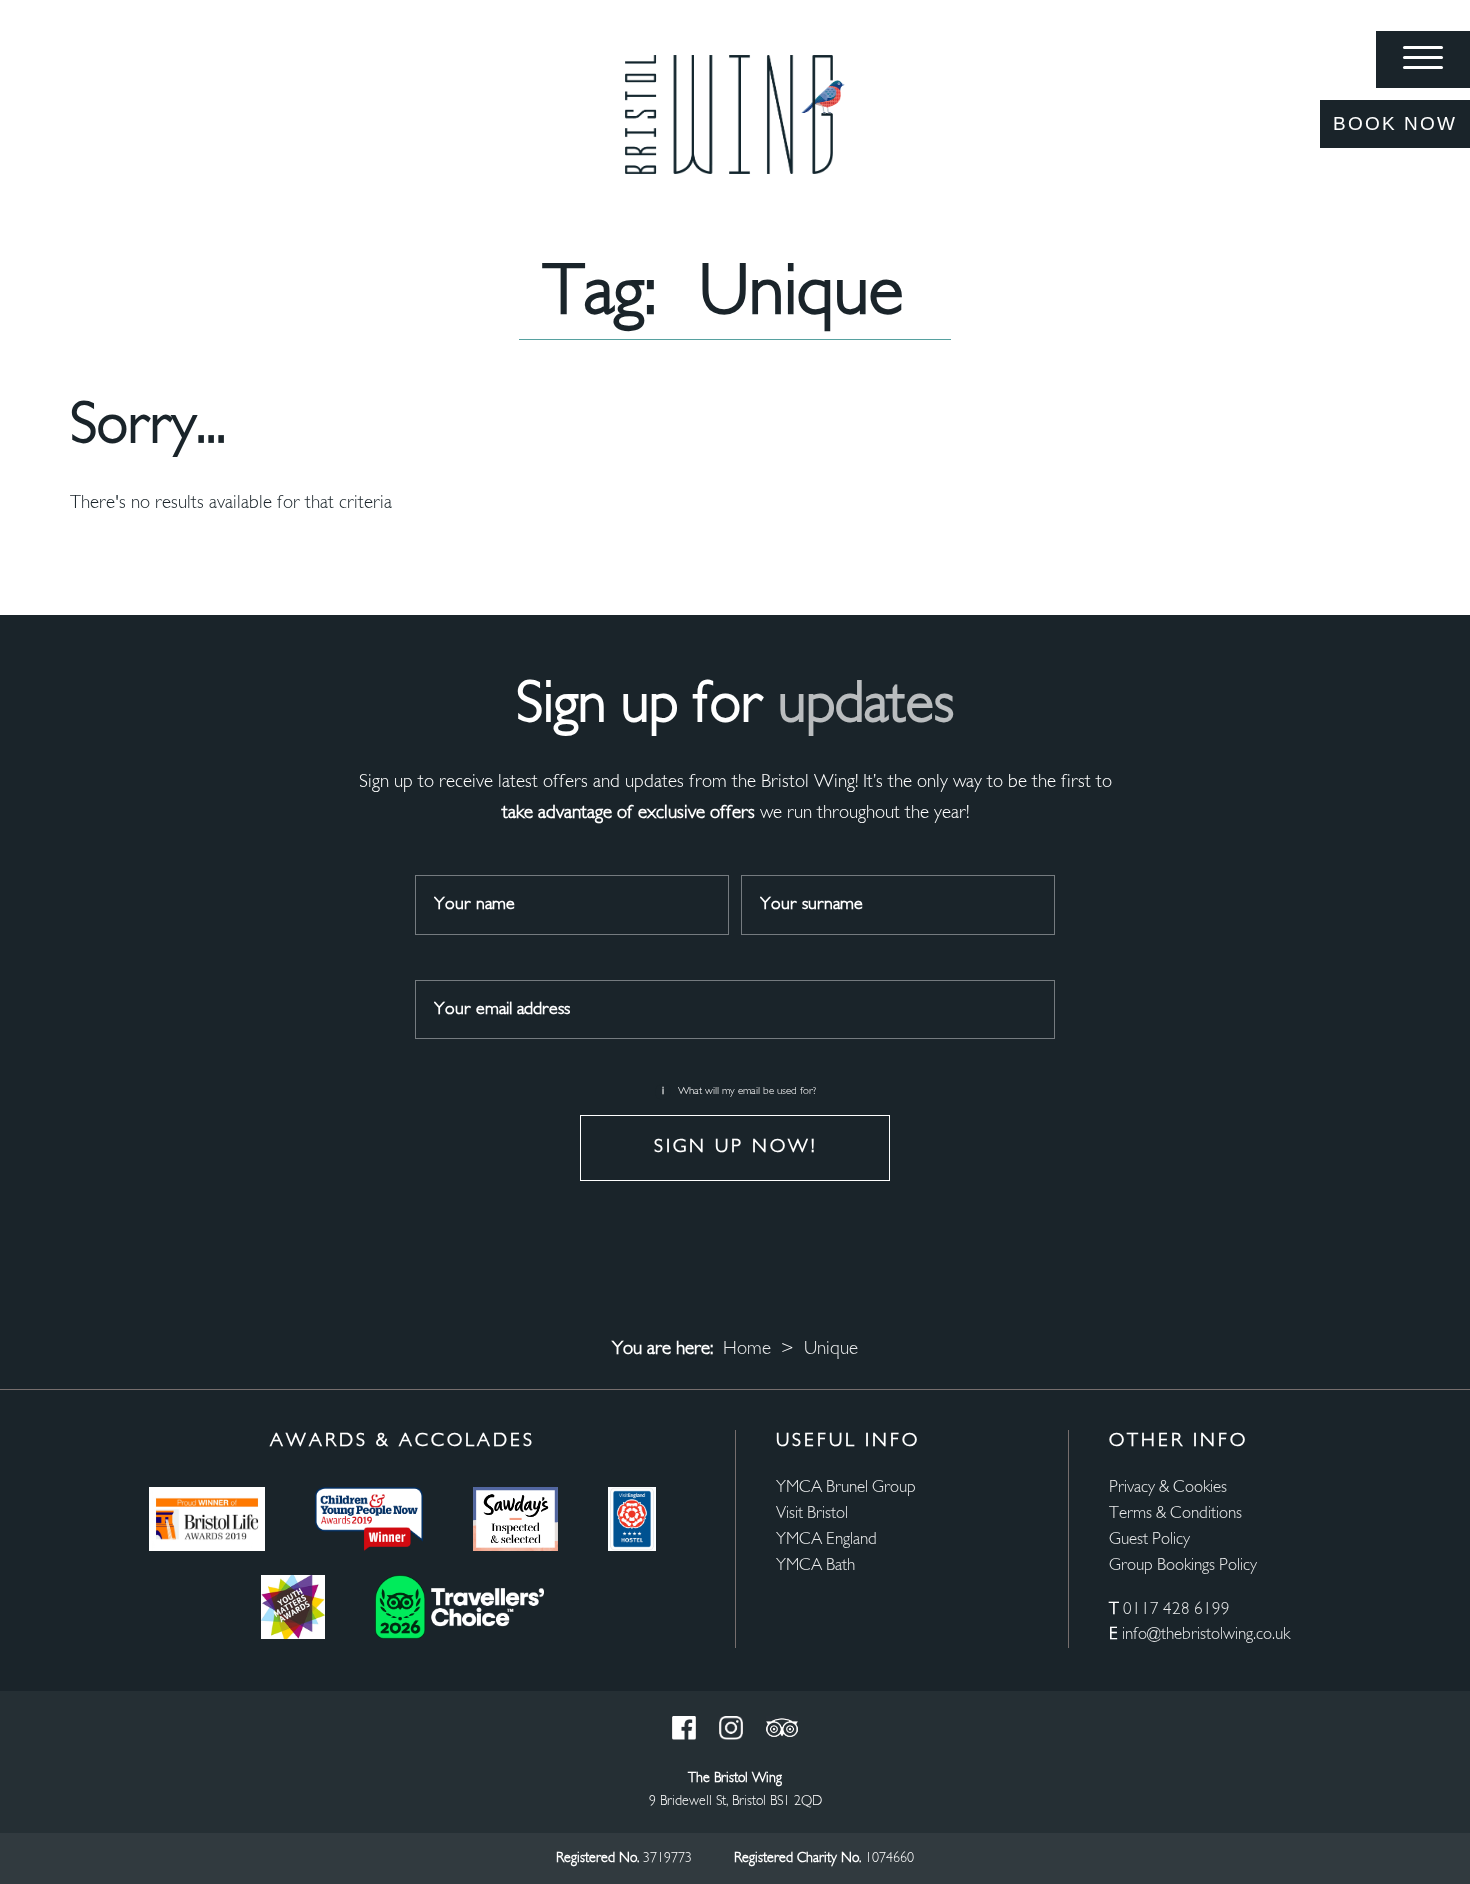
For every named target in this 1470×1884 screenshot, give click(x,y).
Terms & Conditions (1175, 1513)
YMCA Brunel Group (846, 1487)
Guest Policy (1149, 1539)
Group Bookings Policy (1183, 1565)
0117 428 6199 (1176, 1609)
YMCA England (826, 1539)
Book (1395, 123)
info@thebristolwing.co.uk (1206, 1634)
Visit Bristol (812, 1513)
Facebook (684, 1728)
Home (747, 1349)
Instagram (731, 1728)
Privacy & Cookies (1168, 1487)
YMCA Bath (815, 1565)
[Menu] (1423, 59)
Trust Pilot (782, 1728)
